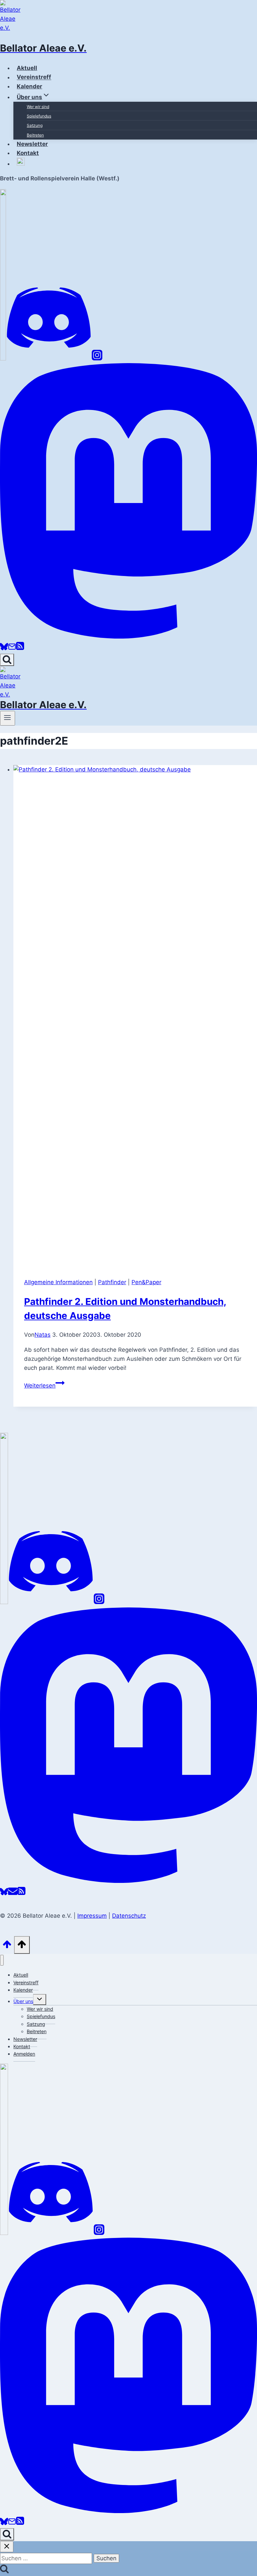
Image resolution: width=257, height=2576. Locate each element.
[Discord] (49, 358)
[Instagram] (97, 358)
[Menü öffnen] (8, 718)
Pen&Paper (146, 1282)
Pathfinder (112, 1282)
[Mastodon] (128, 637)
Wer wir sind (38, 107)
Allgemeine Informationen (58, 1282)
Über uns (23, 2001)
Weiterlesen (44, 1386)
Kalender (23, 1990)
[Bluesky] (4, 649)
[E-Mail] (12, 649)
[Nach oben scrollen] (7, 1946)
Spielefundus (39, 116)
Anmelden (24, 2054)
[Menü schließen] (2, 1960)
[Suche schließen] (7, 2547)
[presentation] (135, 1016)
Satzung (35, 125)
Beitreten (35, 135)
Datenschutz (129, 1916)
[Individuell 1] (4, 2233)
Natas (42, 1335)
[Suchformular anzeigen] (7, 660)
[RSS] (20, 649)
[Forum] (3, 358)
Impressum (92, 1916)
